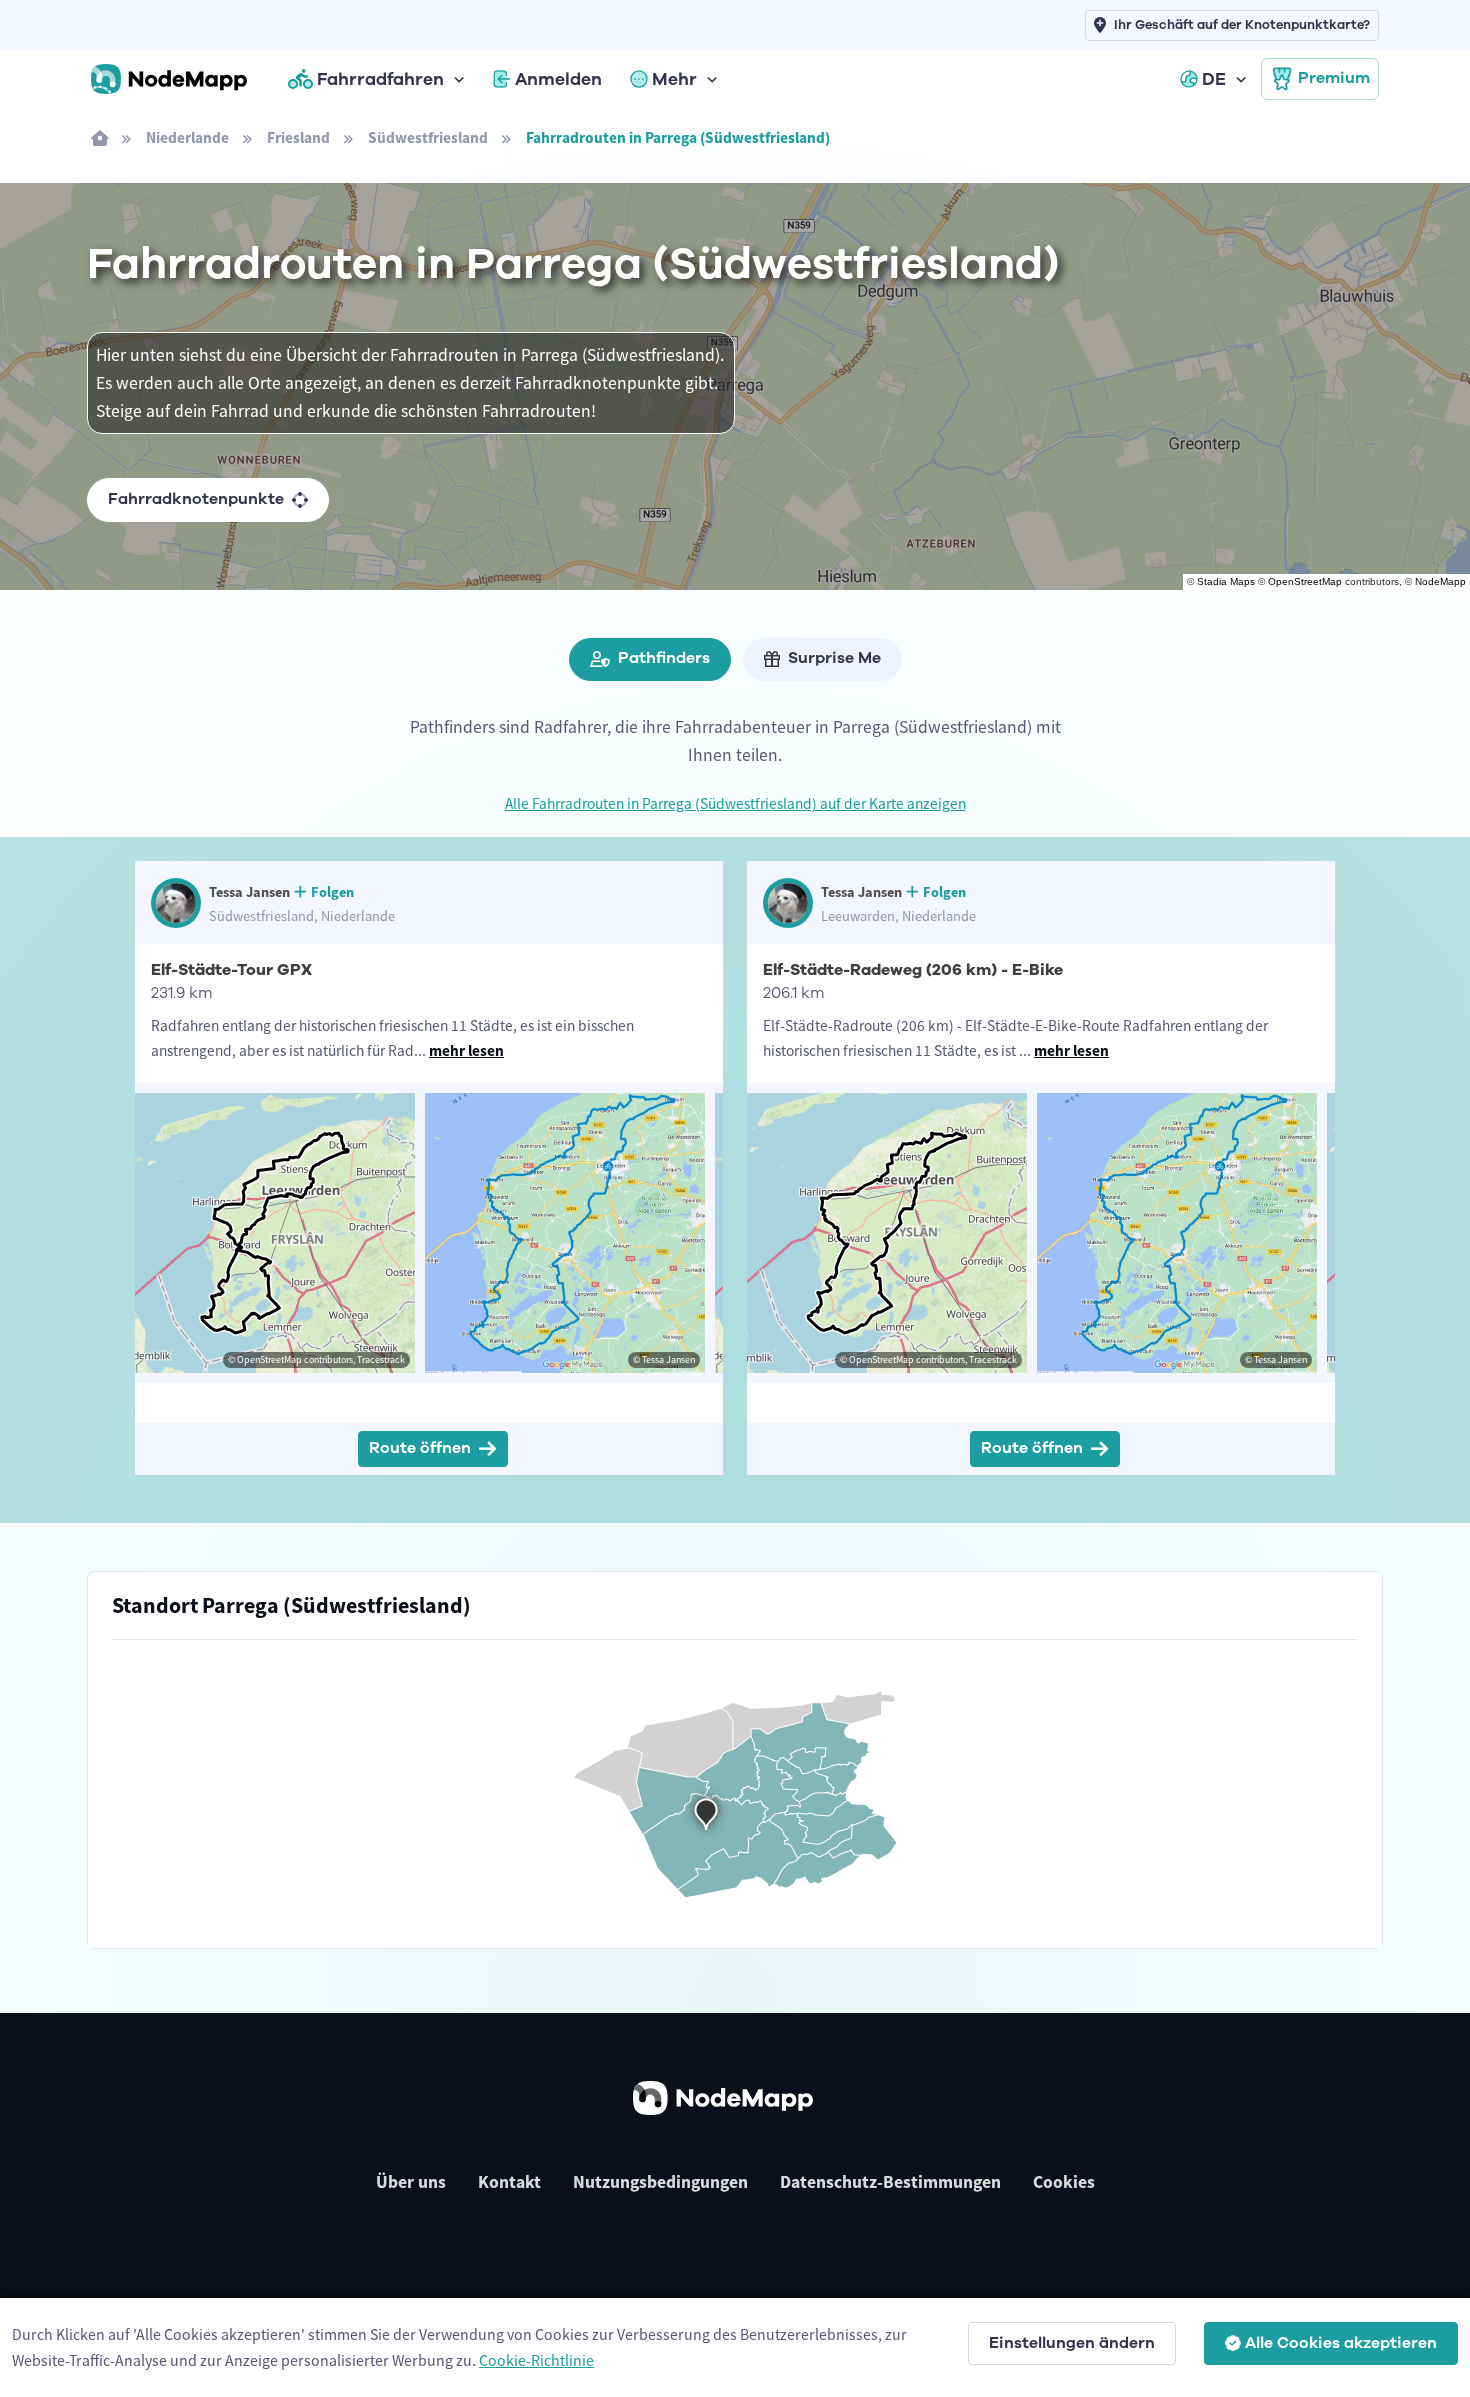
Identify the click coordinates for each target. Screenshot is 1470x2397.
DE (1214, 79)
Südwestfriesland (428, 137)
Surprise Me (834, 658)
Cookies (1064, 2182)
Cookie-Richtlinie (536, 2360)
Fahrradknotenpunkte (196, 499)
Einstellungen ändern (1072, 2343)
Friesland (298, 137)
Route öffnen (420, 1448)
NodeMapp (1440, 581)
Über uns (411, 2182)
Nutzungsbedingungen (660, 2182)
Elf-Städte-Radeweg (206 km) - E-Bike (913, 970)
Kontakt (509, 2182)
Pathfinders (664, 658)
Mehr (674, 79)
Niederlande (187, 137)
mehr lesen (466, 1050)
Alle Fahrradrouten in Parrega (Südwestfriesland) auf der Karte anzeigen (735, 803)
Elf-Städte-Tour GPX (231, 970)
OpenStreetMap (1305, 581)
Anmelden (558, 79)
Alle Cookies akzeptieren (1341, 2343)
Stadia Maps (1226, 581)
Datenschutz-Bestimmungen (890, 2182)
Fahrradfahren (380, 79)
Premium (1334, 78)
